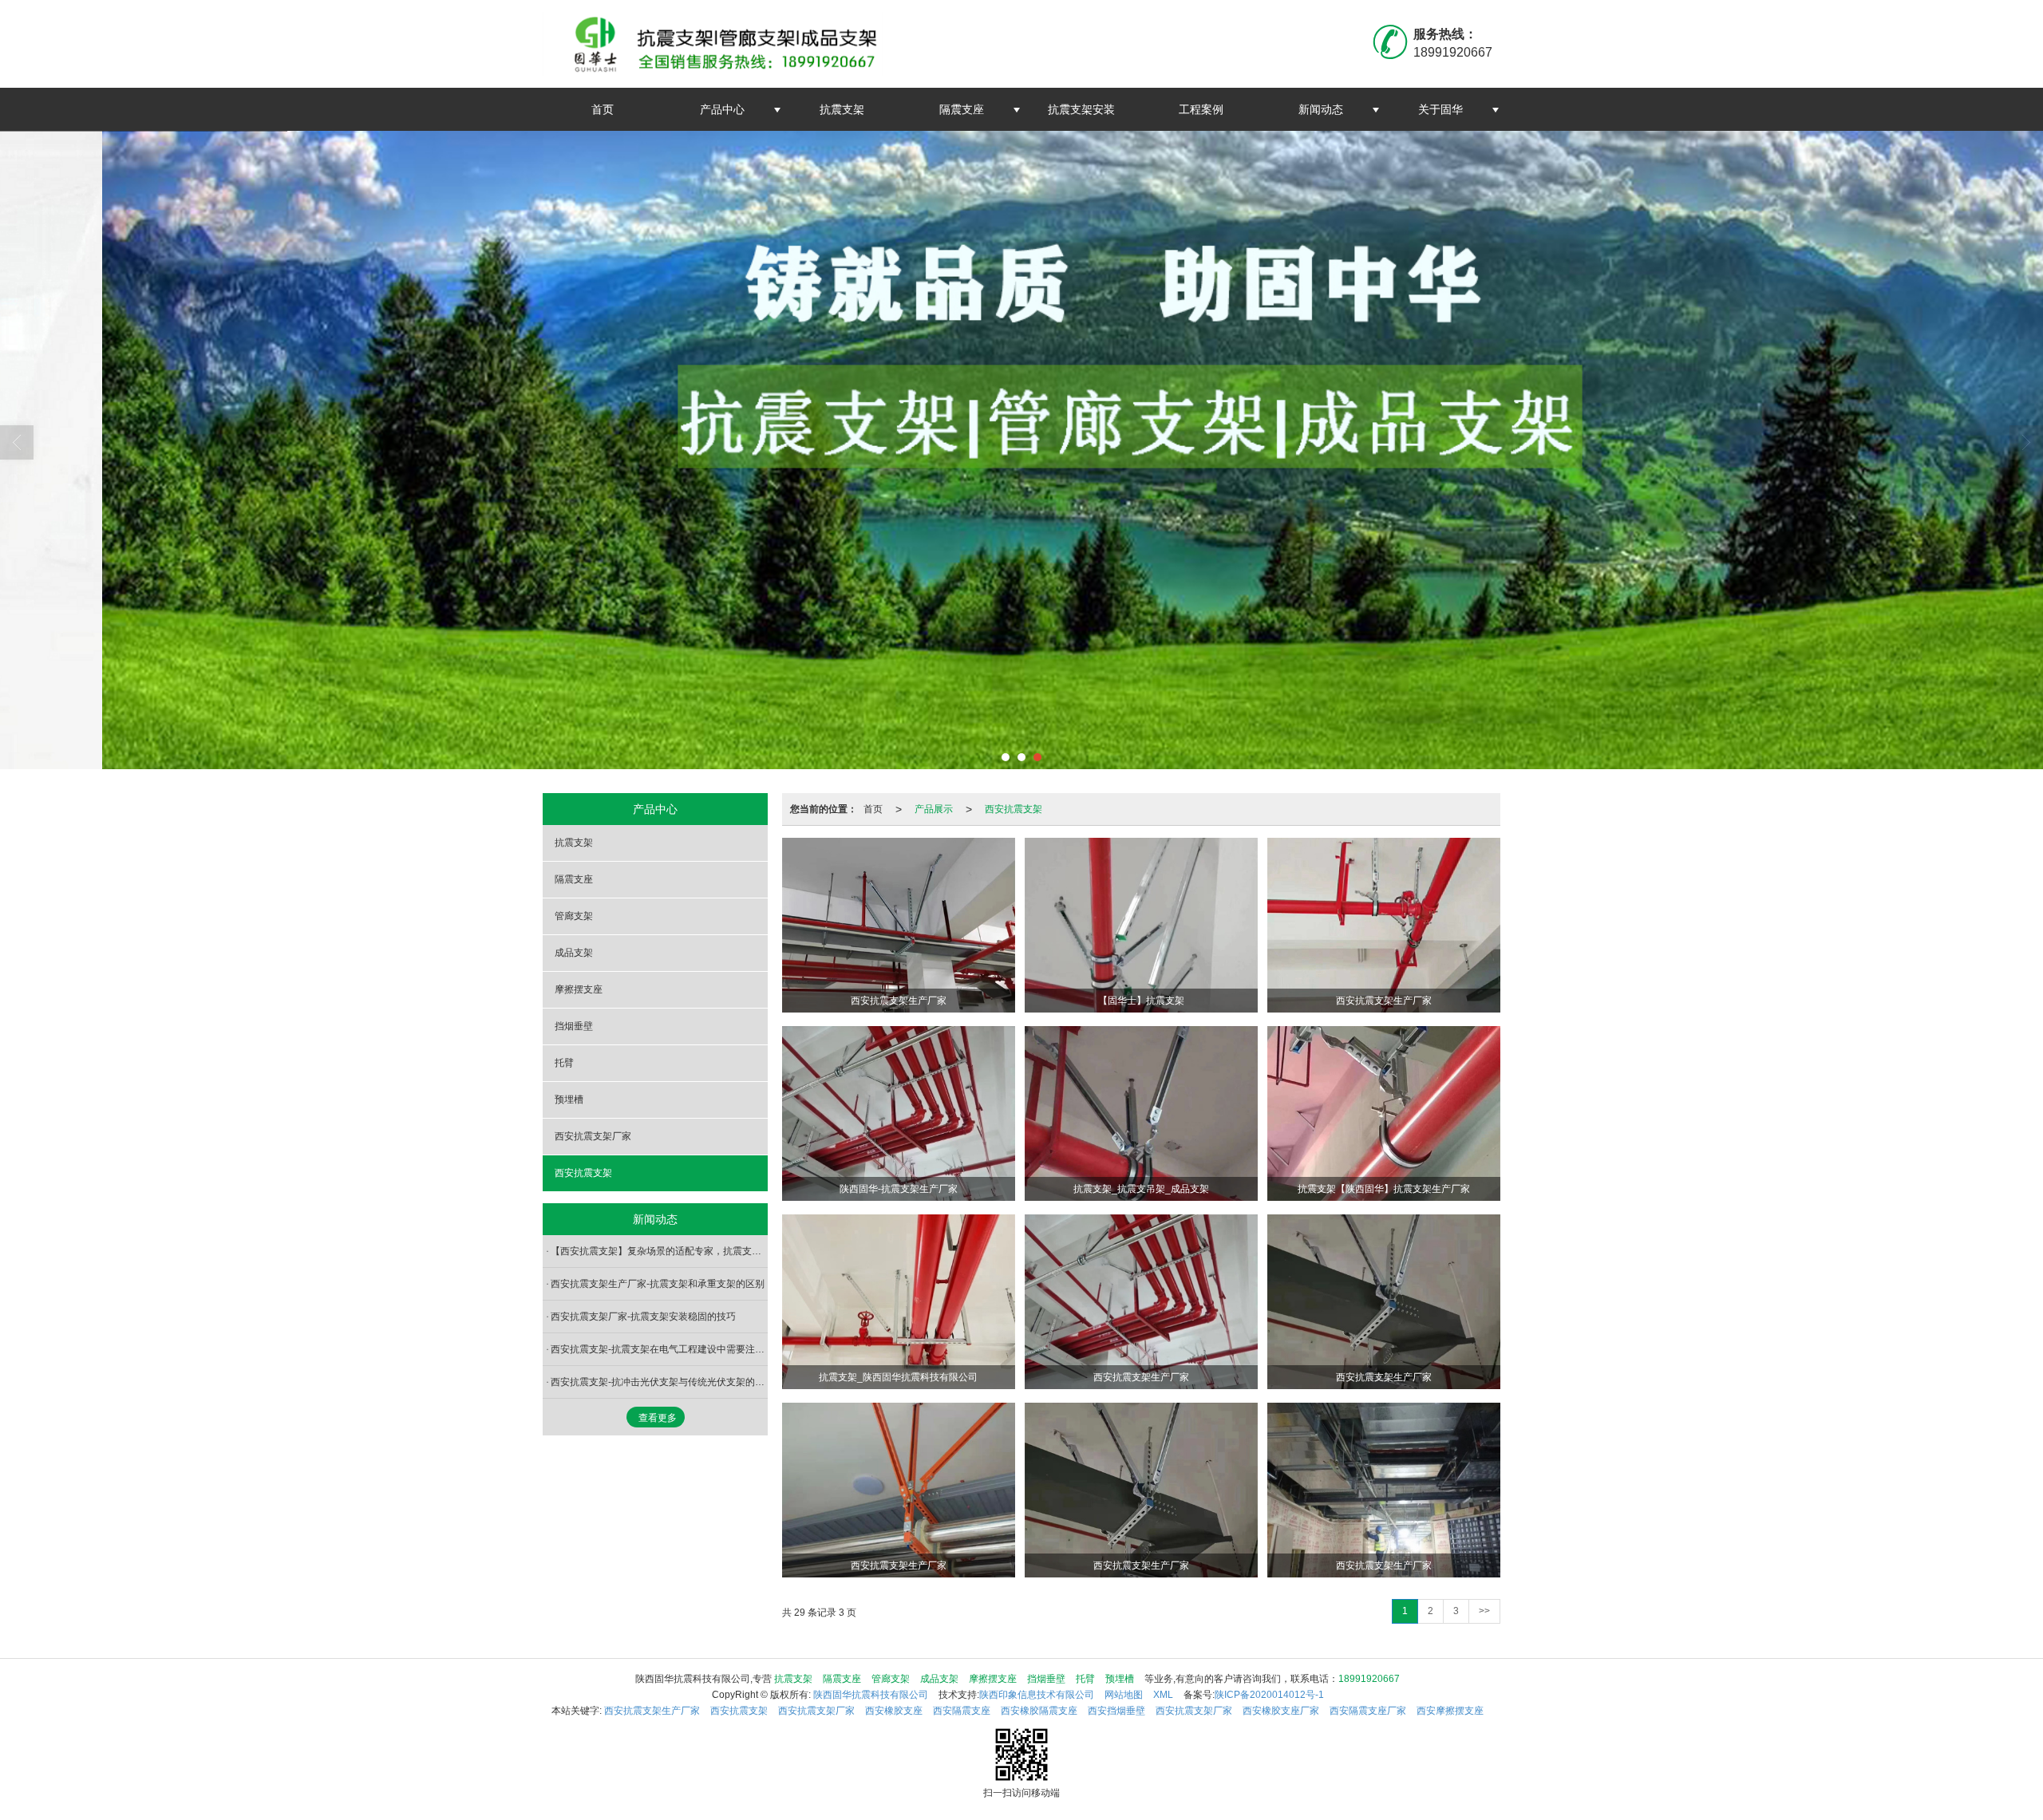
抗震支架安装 (1081, 109)
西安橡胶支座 (894, 1711)
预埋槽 (569, 1100)
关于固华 (1440, 109)
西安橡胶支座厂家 (1281, 1711)
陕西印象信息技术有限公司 (1037, 1695)
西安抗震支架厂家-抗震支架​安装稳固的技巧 (643, 1317)
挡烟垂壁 (574, 1026)
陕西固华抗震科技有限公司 (871, 1695)
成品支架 (574, 953)
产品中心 (722, 109)
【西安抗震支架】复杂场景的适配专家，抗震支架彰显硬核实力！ (659, 1251)
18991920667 (1369, 1679)
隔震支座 (962, 109)
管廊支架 (574, 916)
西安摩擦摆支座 (1450, 1711)
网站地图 (1124, 1695)
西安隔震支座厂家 (1368, 1711)
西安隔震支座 (962, 1711)
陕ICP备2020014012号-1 (1269, 1695)
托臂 (564, 1063)
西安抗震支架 (1014, 809)
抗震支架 (842, 109)
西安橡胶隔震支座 (1039, 1711)
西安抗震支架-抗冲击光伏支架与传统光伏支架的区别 (659, 1382)
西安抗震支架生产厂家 (652, 1711)
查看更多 (658, 1418)
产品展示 (934, 809)
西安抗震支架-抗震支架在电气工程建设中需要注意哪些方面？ (659, 1349)
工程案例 (1201, 109)
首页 (603, 109)
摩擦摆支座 (579, 989)
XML (1163, 1695)
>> (1484, 1611)
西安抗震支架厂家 (593, 1136)
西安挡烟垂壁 (1116, 1711)
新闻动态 (1321, 109)
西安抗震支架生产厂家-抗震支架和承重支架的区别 (658, 1284)
